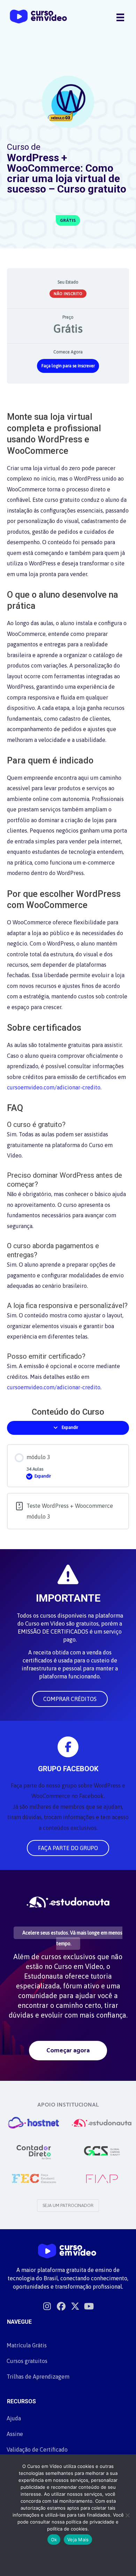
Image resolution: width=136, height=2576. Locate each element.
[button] (70, 1699)
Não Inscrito (68, 294)
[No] (127, 2515)
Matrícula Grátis (27, 2345)
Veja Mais (78, 2540)
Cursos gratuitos (27, 2361)
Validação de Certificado (37, 2450)
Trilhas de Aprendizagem (38, 2377)
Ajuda (14, 2418)
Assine (15, 2434)
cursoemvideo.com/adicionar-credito (54, 1087)
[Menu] (120, 17)
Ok (54, 2540)
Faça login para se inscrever (68, 366)
